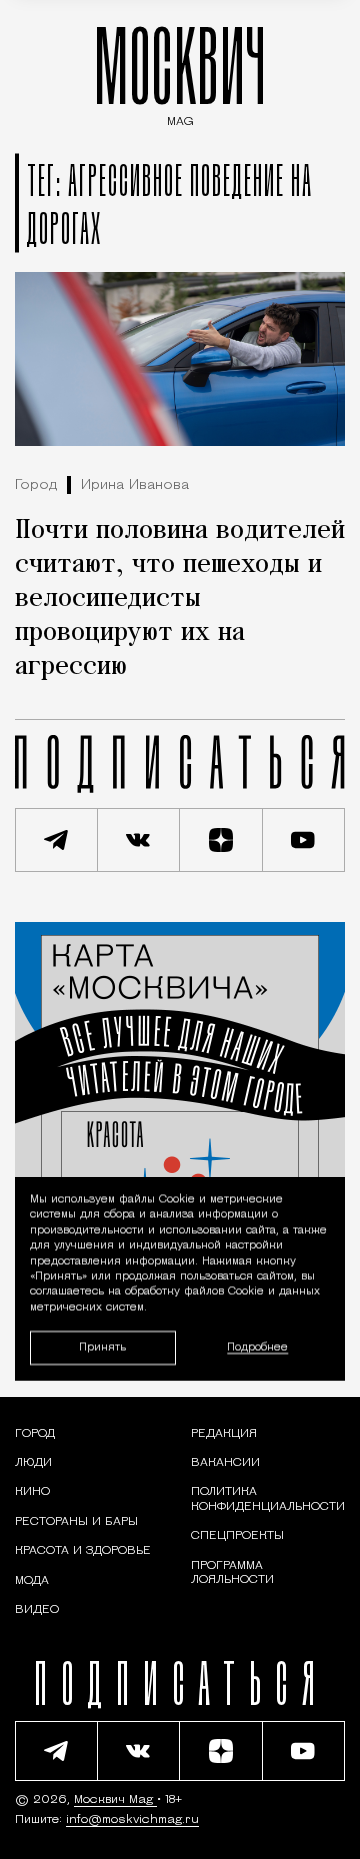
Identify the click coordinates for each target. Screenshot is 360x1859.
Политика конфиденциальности (268, 1499)
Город (36, 485)
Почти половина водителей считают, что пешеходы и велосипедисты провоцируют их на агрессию (180, 599)
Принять (102, 1347)
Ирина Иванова (135, 485)
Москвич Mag (115, 1800)
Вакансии (225, 1463)
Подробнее (257, 1347)
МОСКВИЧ (180, 71)
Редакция (224, 1434)
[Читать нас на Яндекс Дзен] (221, 840)
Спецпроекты (237, 1536)
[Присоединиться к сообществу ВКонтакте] (139, 840)
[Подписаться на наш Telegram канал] (56, 840)
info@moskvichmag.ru (132, 1820)
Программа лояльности (232, 1573)
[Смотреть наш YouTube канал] (304, 840)
